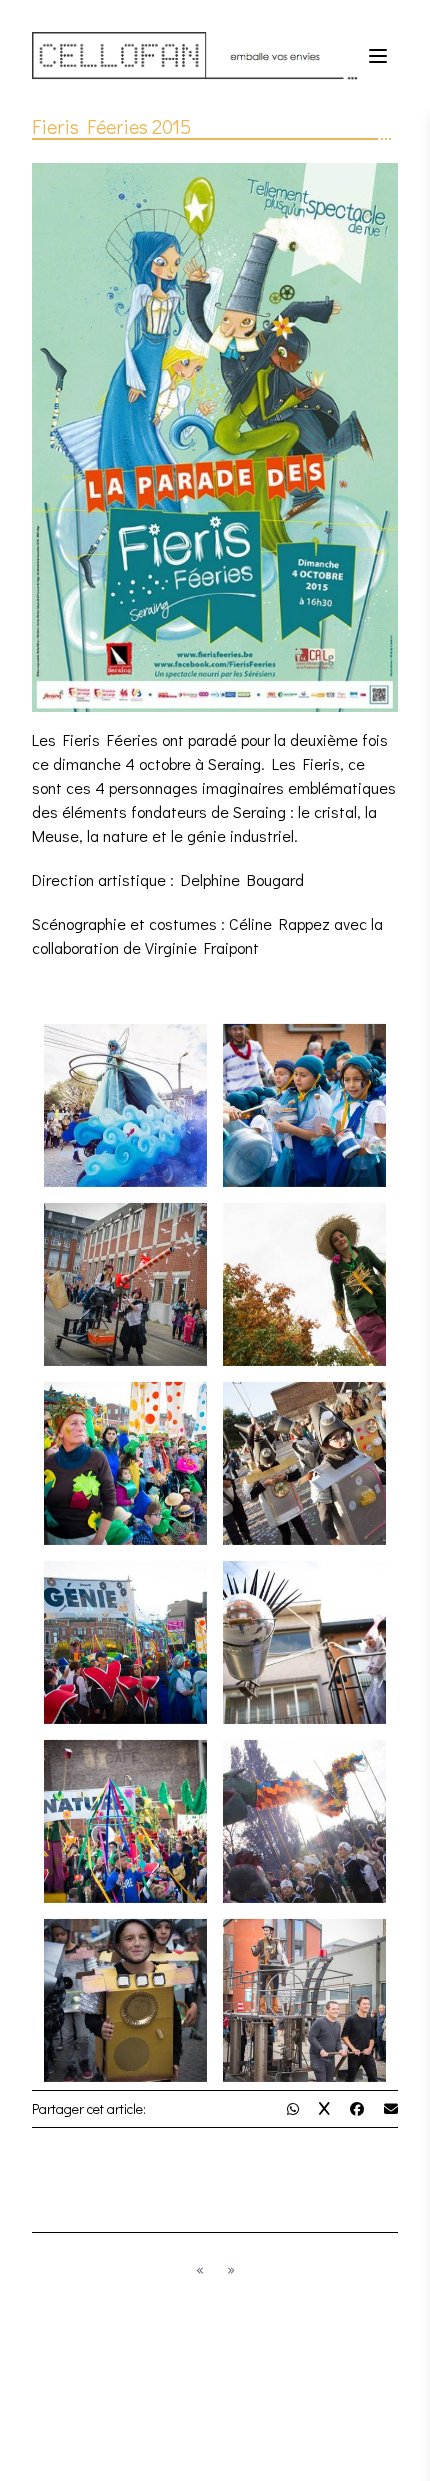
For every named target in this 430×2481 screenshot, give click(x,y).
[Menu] (378, 56)
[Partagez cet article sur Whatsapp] (293, 2108)
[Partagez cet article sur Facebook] (357, 2108)
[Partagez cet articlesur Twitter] (324, 2108)
